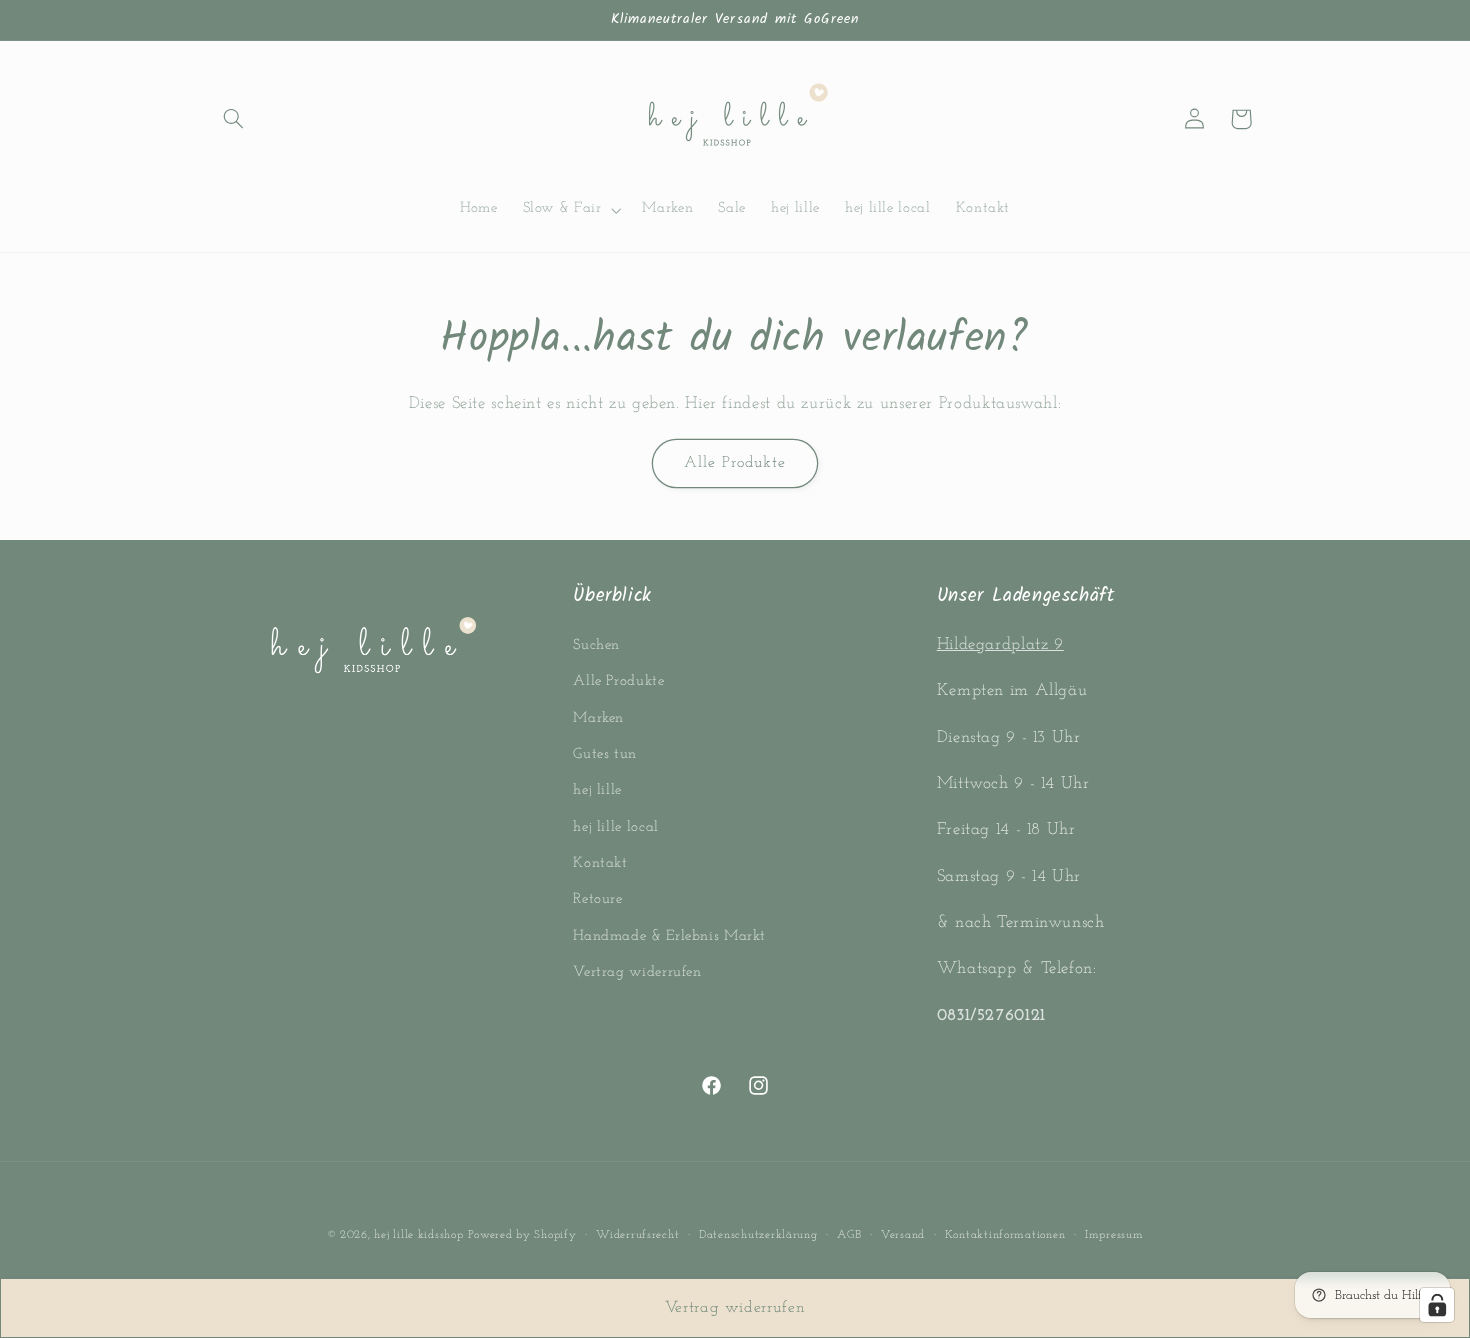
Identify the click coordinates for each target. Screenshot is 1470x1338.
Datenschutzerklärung (758, 1235)
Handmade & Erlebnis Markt (669, 936)
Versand (903, 1235)
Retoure (597, 900)
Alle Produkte (735, 463)
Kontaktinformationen (1005, 1235)
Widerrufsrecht (637, 1235)
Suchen (596, 645)
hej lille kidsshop (418, 1235)
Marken (598, 718)
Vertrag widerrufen (637, 972)
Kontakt (600, 863)
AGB (849, 1235)
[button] (233, 119)
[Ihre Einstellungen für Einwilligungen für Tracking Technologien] (1437, 1305)
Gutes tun (605, 754)
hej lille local (615, 827)
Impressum (1114, 1235)
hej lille (597, 790)
